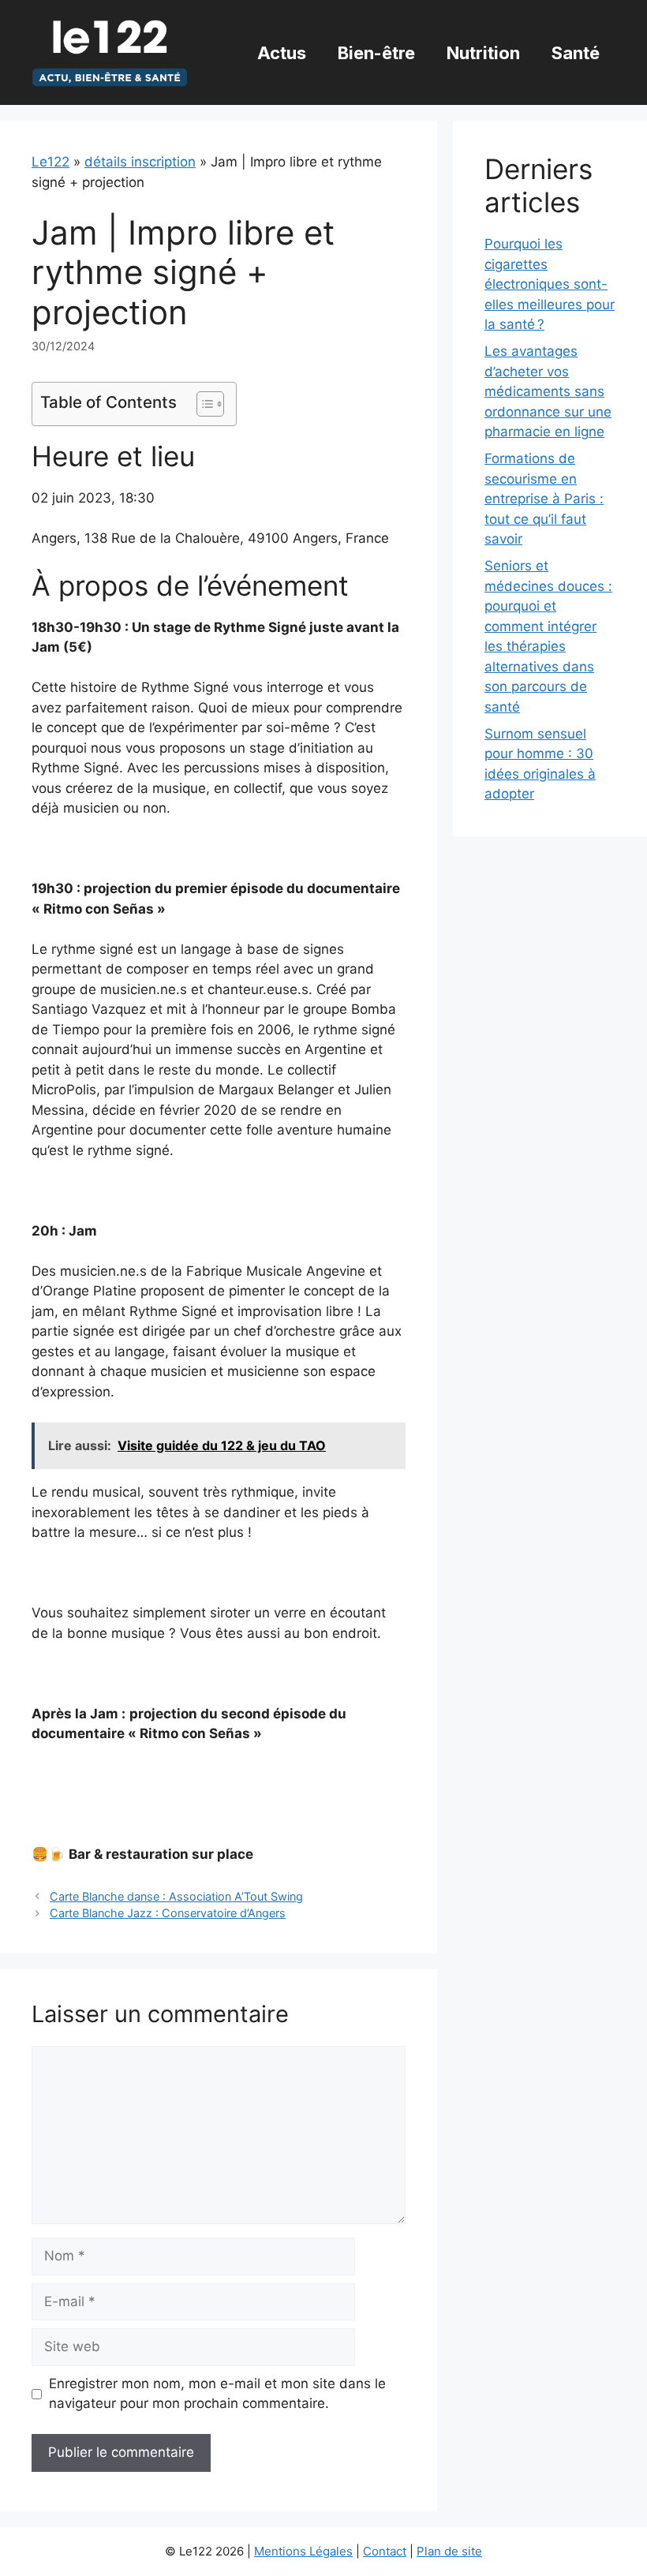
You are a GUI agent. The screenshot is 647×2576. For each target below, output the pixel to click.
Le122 (50, 162)
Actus (282, 53)
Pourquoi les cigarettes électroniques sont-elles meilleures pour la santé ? (550, 284)
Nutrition (483, 53)
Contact (385, 2551)
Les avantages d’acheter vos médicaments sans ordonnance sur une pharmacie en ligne (548, 391)
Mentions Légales (303, 2551)
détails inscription (140, 162)
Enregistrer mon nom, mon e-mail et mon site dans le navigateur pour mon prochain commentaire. (217, 2394)
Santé (576, 53)
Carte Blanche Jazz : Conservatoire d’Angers (168, 1913)
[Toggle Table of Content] (202, 404)
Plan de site (449, 2551)
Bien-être (376, 53)
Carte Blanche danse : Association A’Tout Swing (176, 1896)
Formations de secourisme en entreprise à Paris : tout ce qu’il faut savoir (544, 499)
